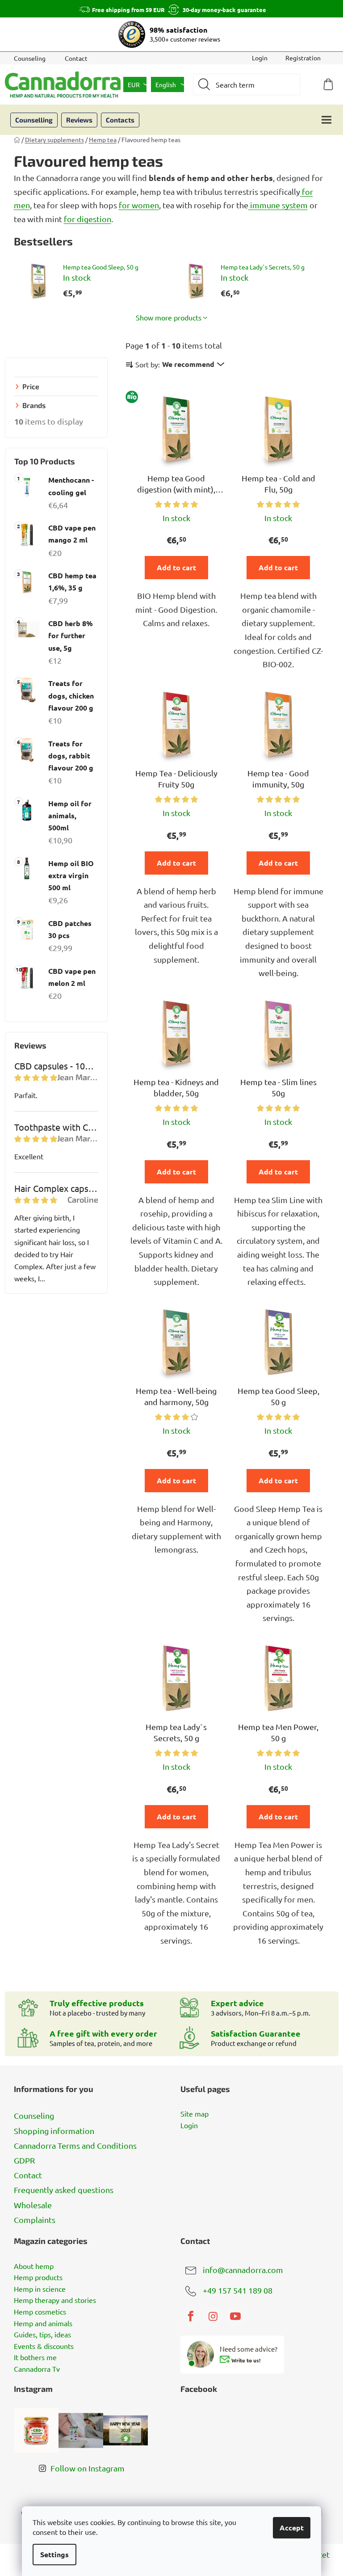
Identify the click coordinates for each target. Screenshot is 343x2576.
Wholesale (33, 2205)
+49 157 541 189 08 (238, 2290)
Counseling (30, 58)
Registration (303, 58)
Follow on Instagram (88, 2468)
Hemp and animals (43, 2323)
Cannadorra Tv (37, 2369)
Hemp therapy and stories (55, 2300)
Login (189, 2126)
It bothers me (35, 2357)
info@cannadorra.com (243, 2269)
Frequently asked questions (64, 2190)
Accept (292, 2528)
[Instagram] (213, 2316)
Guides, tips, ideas (42, 2335)
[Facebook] (191, 2316)
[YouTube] (235, 2316)
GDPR (24, 2160)
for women (139, 205)
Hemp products (38, 2277)
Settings (54, 2554)
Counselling (34, 120)
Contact (76, 58)
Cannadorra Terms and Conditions (75, 2145)
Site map (195, 2114)
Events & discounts (44, 2346)
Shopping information (54, 2131)
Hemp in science (40, 2289)
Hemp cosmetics (40, 2312)
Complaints (35, 2220)
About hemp (34, 2266)
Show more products (169, 317)
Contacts (120, 120)
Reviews (79, 120)
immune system (278, 205)
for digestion (88, 219)
